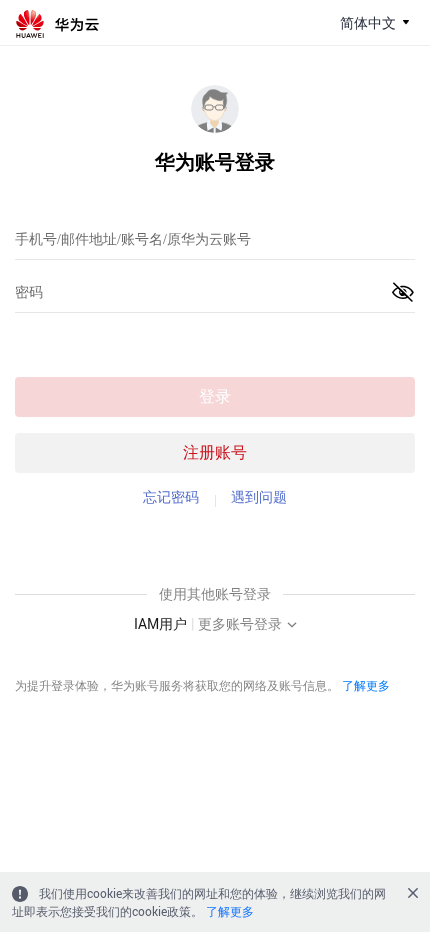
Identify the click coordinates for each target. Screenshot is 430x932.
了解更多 (366, 685)
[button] (403, 292)
